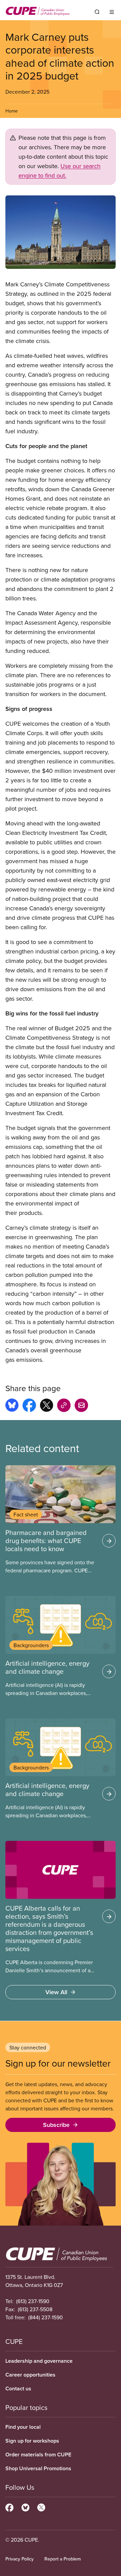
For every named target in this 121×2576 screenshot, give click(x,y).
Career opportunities (30, 2375)
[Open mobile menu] (112, 12)
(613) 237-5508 (35, 2309)
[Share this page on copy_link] (64, 1406)
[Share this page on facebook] (29, 1406)
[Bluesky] (25, 2507)
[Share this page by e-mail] (81, 1406)
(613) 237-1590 (33, 2301)
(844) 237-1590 (46, 2317)
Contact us (18, 2389)
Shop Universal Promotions (38, 2468)
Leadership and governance (39, 2361)
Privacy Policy (19, 2559)
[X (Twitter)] (41, 2507)
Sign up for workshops (32, 2441)
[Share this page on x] (47, 1406)
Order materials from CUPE (38, 2455)
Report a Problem (63, 2559)
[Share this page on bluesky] (12, 1406)
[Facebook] (9, 2507)
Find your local (23, 2427)
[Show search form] (97, 12)
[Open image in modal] (61, 232)
